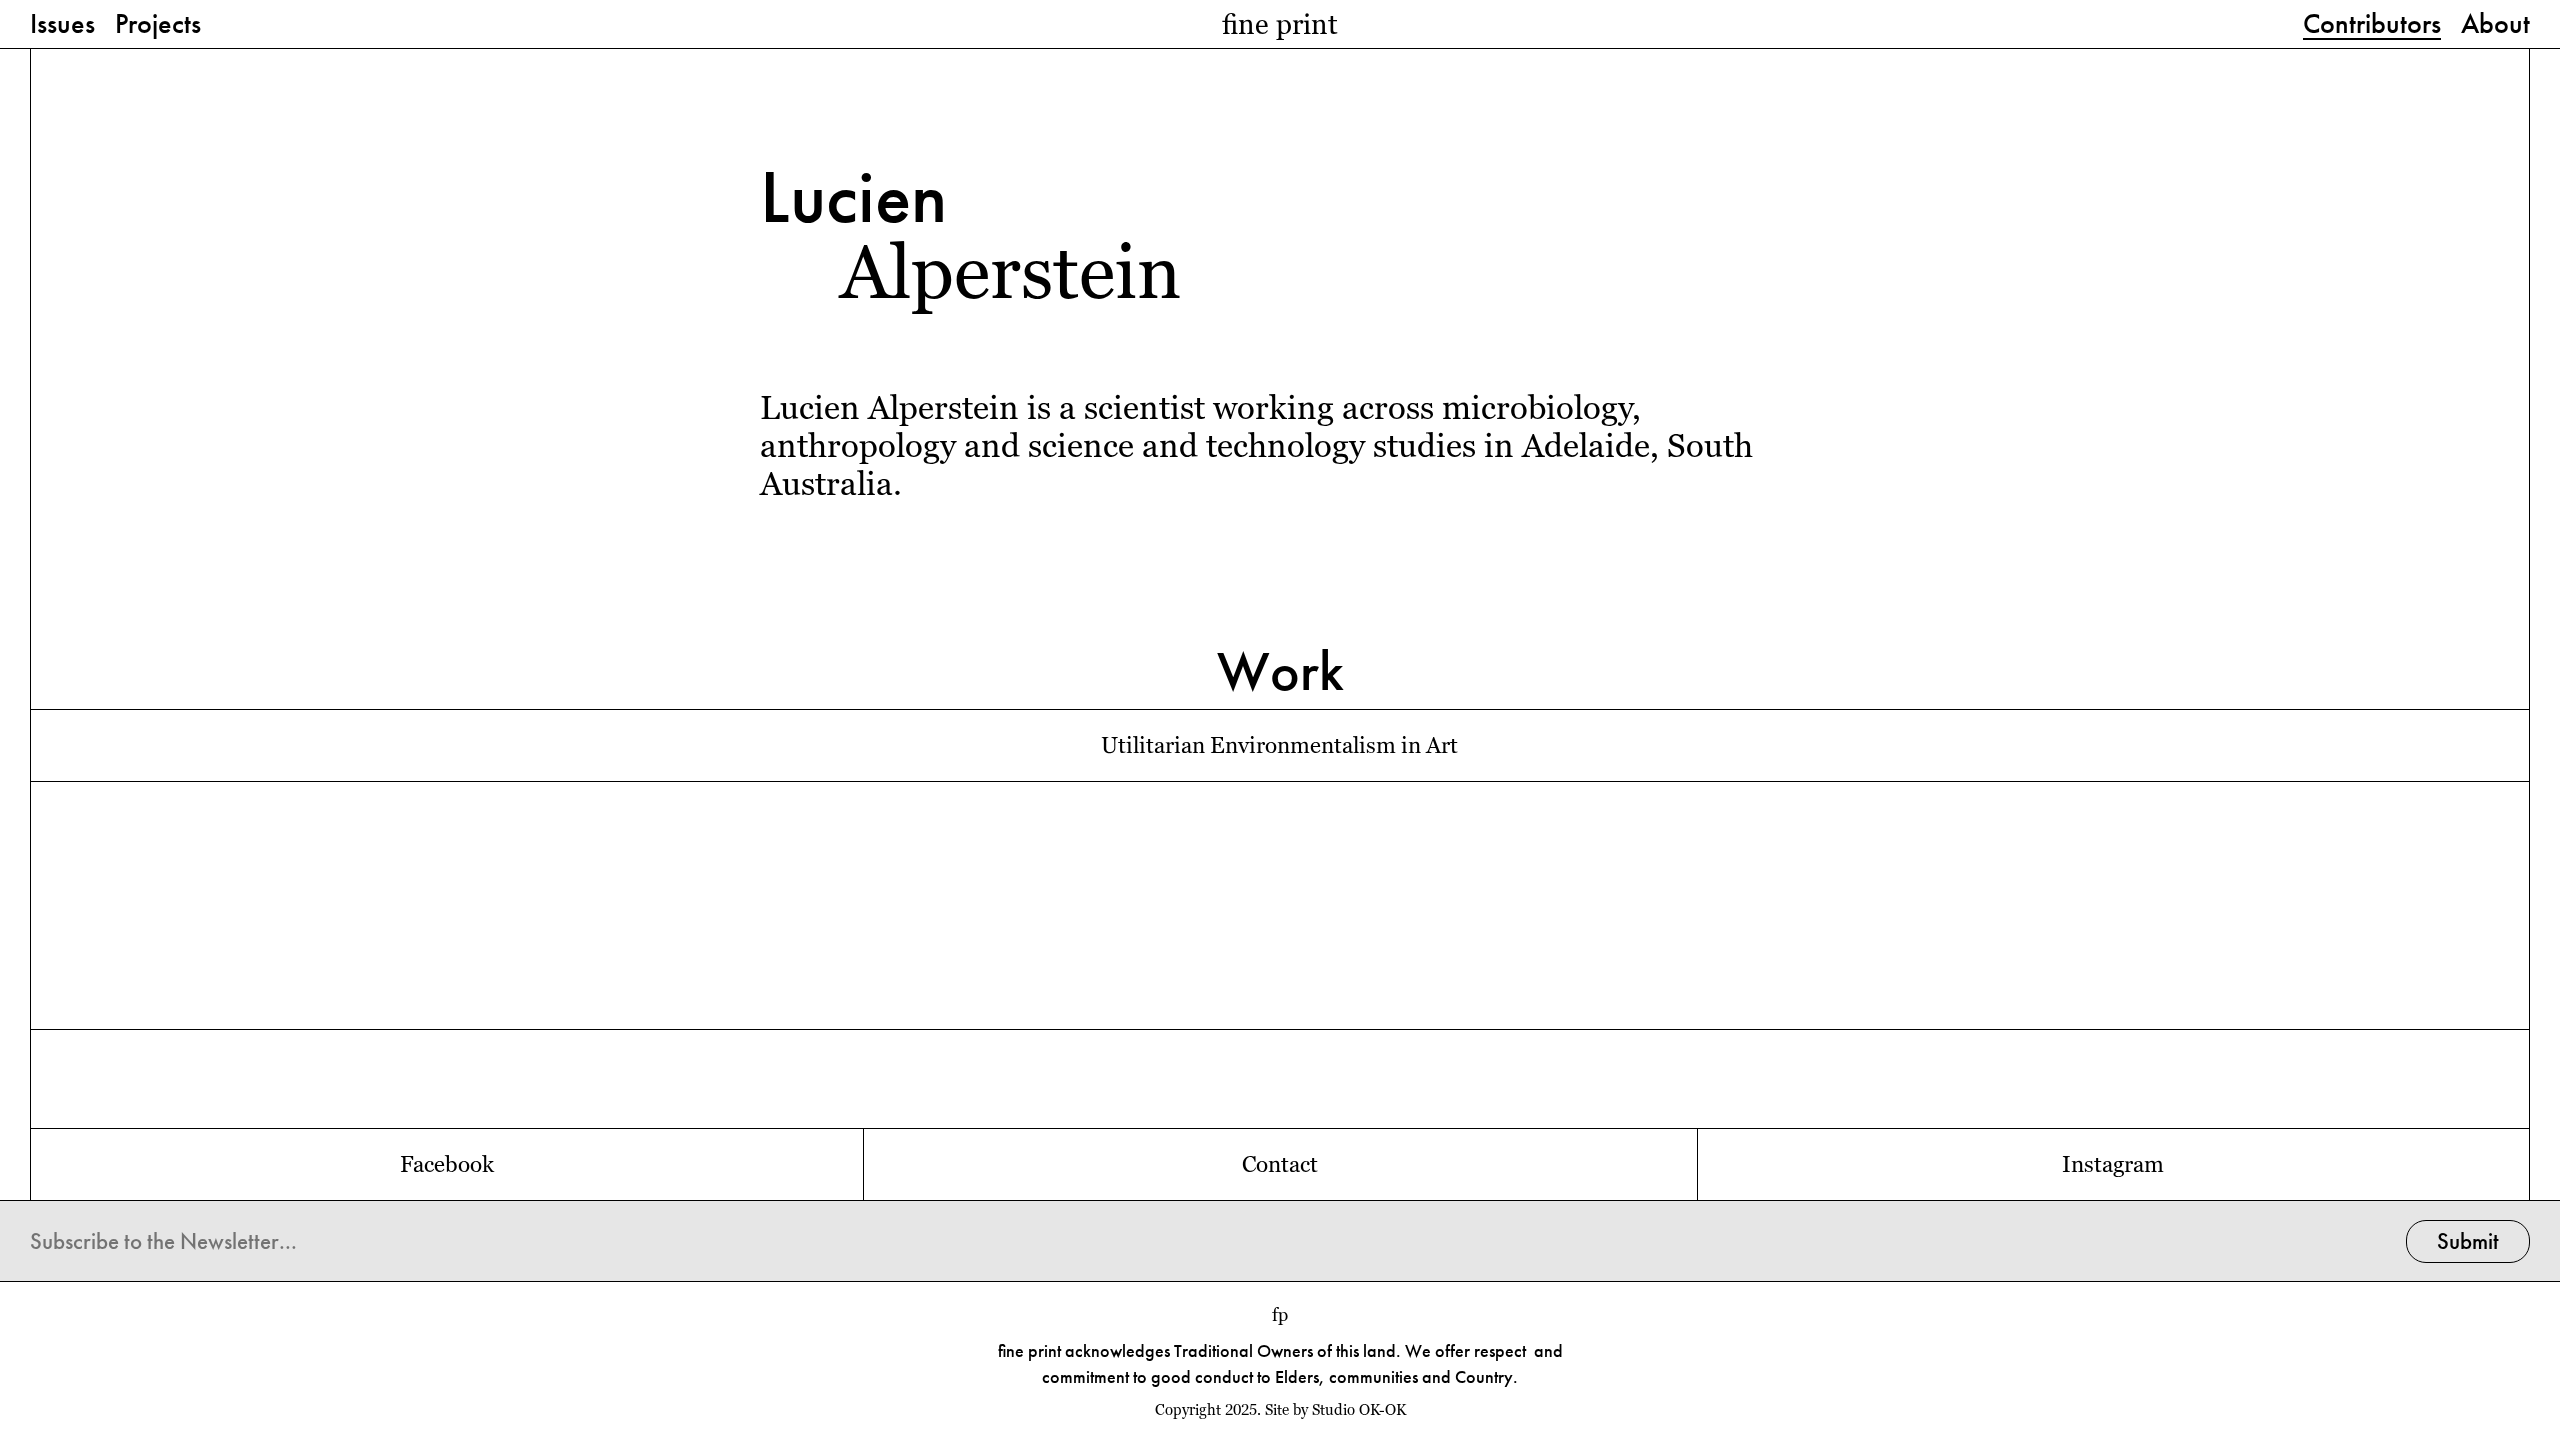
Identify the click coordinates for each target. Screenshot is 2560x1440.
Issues (62, 25)
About (2495, 25)
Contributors (2372, 25)
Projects (158, 25)
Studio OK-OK (1359, 1410)
